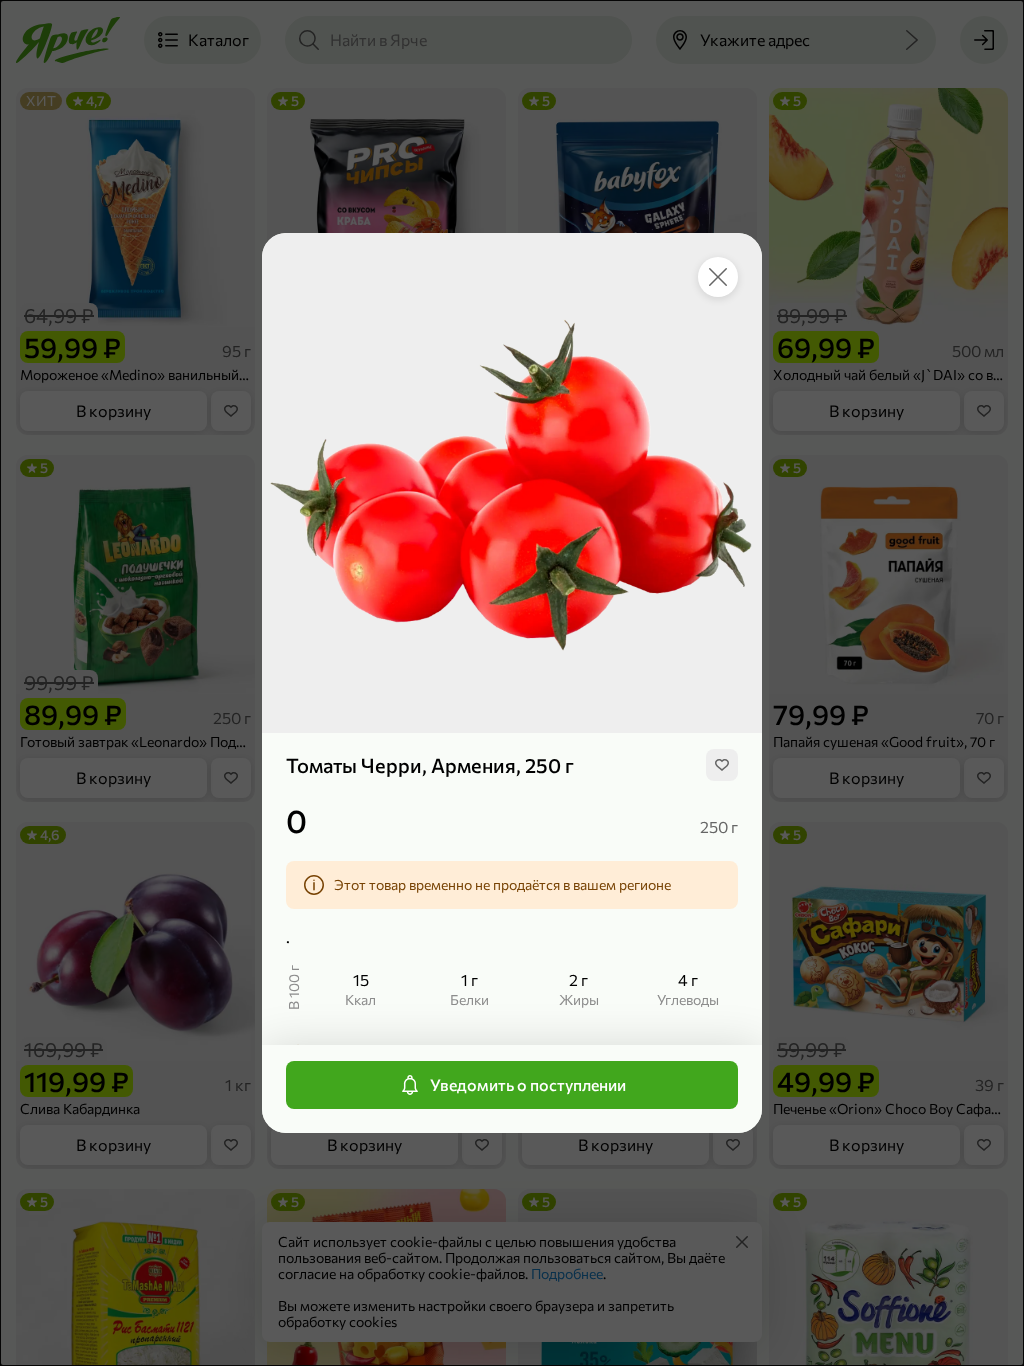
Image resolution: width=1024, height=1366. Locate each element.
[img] (722, 765)
